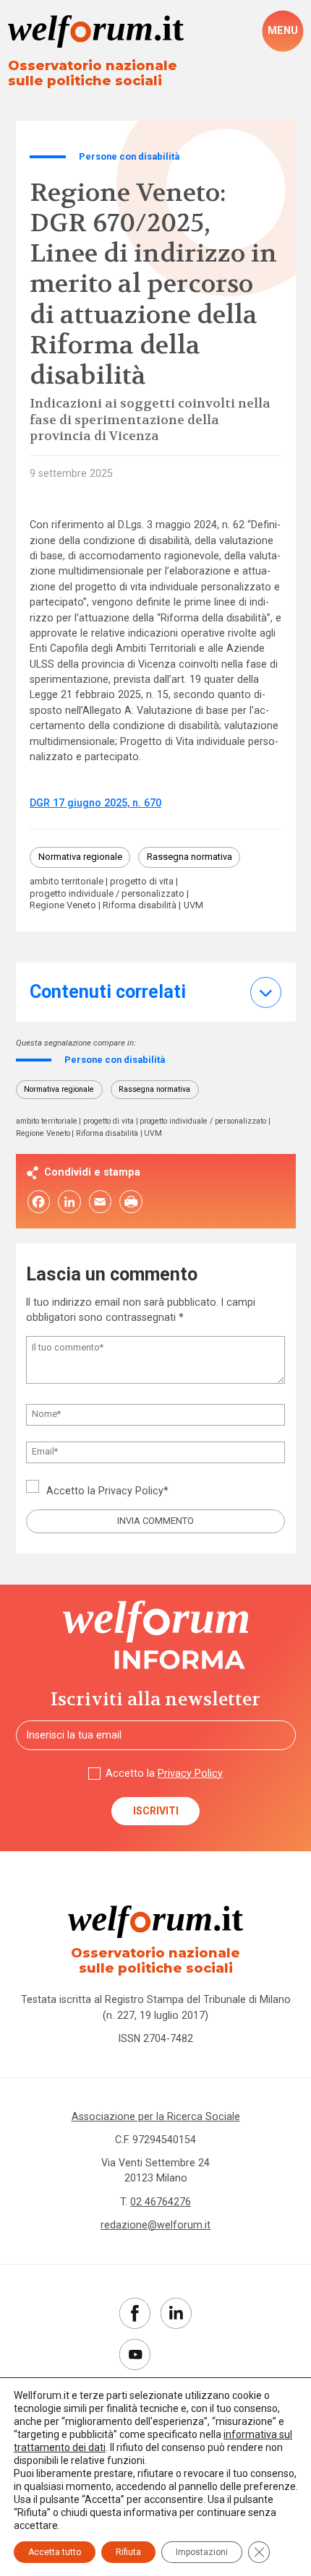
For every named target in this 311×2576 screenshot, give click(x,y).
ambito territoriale (67, 882)
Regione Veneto (63, 906)
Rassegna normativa (189, 857)
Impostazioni (202, 2552)
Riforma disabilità (140, 906)
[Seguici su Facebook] (135, 2313)
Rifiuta (128, 2552)
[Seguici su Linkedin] (176, 2313)
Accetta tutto (55, 2552)
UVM (193, 906)
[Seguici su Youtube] (135, 2355)
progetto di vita (142, 882)
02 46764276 (161, 2202)
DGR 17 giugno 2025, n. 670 (95, 803)
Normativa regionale (80, 857)
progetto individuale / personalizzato (107, 894)
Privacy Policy (131, 1491)
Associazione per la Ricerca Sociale (156, 2116)
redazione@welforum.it (155, 2225)
